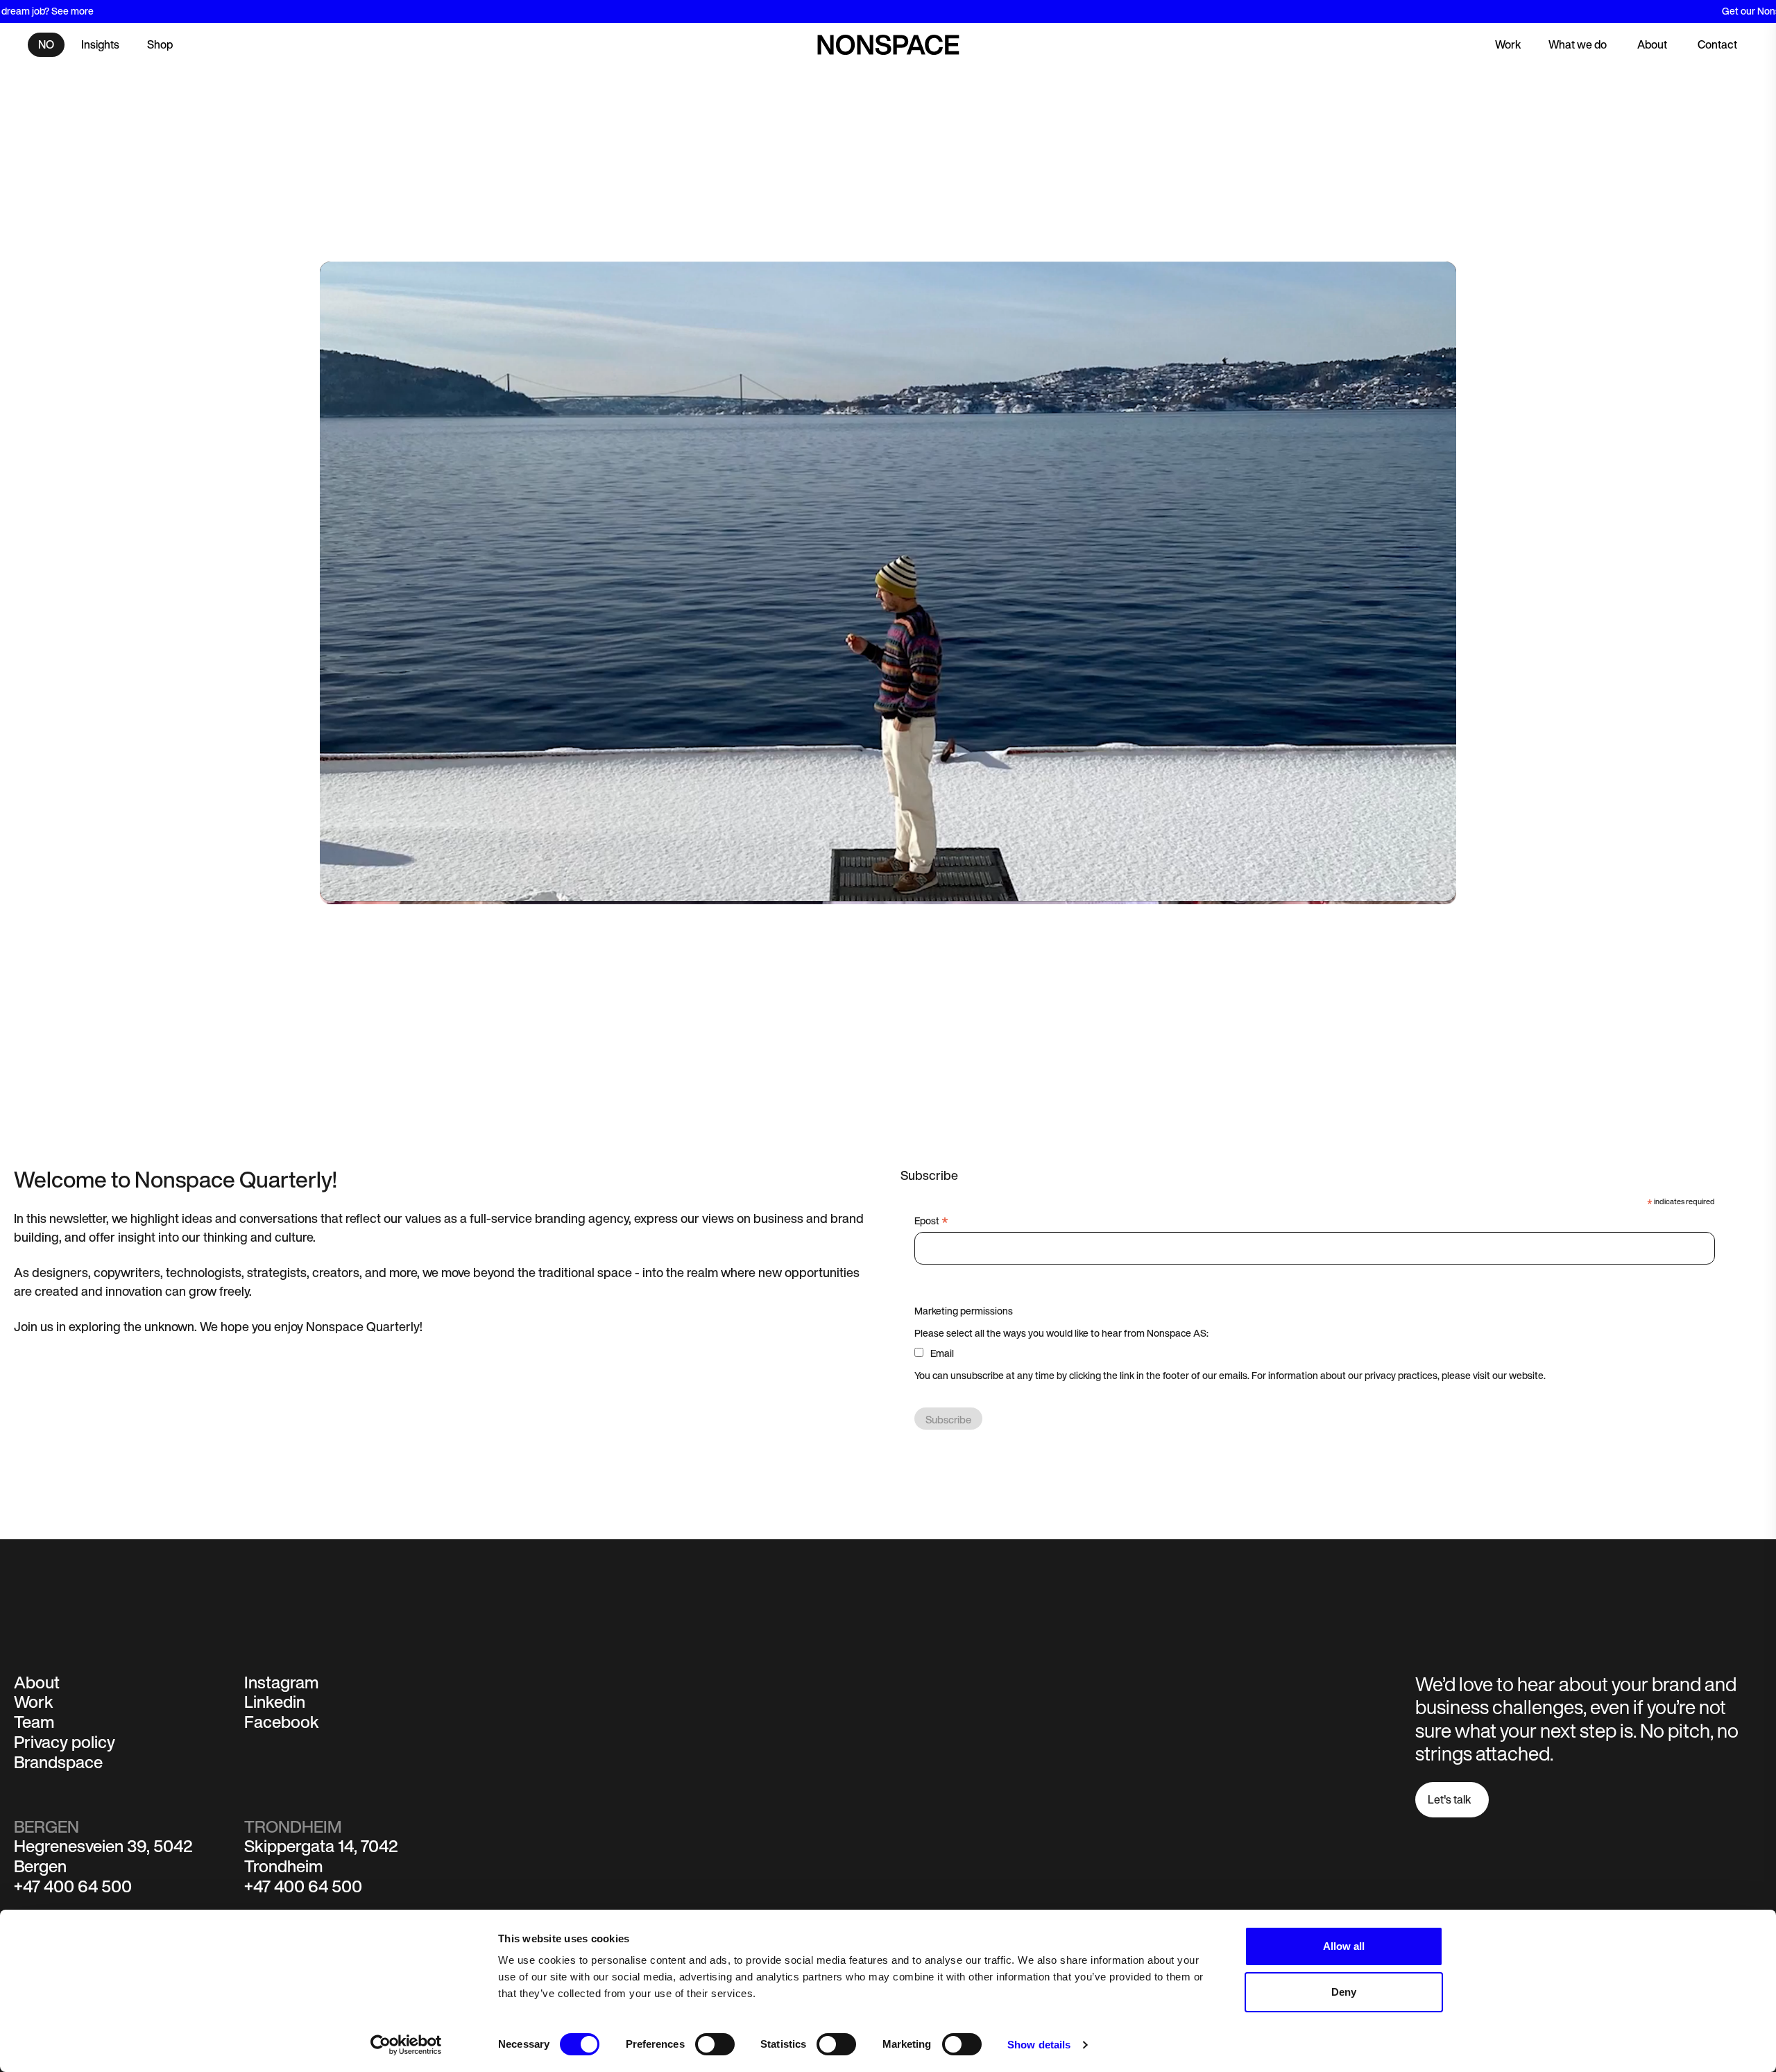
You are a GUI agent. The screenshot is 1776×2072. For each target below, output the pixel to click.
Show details (1039, 2045)
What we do (1578, 44)
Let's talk (1449, 1799)
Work (1508, 44)
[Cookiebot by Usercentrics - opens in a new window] (406, 2045)
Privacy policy (65, 1742)
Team (34, 1722)
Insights (100, 44)
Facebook (282, 1722)
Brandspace (58, 1762)
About (1652, 44)
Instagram (282, 1682)
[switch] (715, 2044)
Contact (1717, 44)
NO (46, 44)
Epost (931, 1221)
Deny (1344, 1992)
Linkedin (275, 1702)
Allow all (1344, 1946)
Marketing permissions (964, 1311)
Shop (160, 44)
